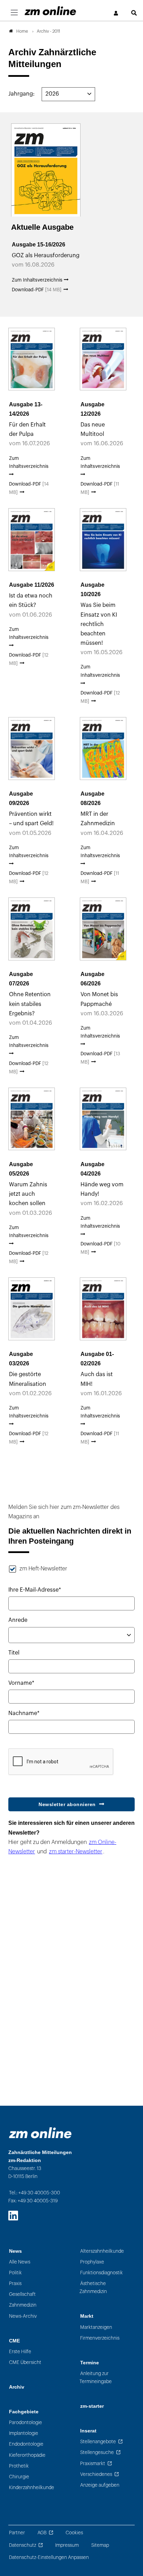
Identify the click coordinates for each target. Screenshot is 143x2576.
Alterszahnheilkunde (102, 2251)
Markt (87, 2316)
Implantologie (24, 2433)
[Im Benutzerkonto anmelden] (116, 13)
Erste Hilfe (20, 2352)
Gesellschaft (22, 2294)
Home (22, 31)
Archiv (17, 2387)
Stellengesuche (97, 2452)
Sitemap (100, 2545)
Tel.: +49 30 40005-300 (35, 2193)
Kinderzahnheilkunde (32, 2488)
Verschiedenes (96, 2474)
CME (14, 2341)
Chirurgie (19, 2477)
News (15, 2251)
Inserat (88, 2431)
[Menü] (14, 13)
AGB (42, 2533)
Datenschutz (23, 2545)
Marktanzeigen (96, 2327)
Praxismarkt (93, 2464)
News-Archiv (23, 2316)
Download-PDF (37, 290)
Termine (90, 2363)
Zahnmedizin (23, 2305)
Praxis (15, 2284)
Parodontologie (26, 2423)
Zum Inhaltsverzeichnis (38, 280)
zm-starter (92, 2406)
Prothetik (19, 2466)
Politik (15, 2273)
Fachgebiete (24, 2412)
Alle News (20, 2262)
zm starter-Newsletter (76, 1852)
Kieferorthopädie (27, 2455)
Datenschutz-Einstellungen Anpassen (49, 2557)
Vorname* (21, 1683)
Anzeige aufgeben (100, 2485)
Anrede (18, 1620)
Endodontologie (26, 2444)
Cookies (74, 2533)
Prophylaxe (92, 2262)
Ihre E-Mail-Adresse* (35, 1590)
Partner (17, 2533)
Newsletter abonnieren (67, 1804)
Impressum (67, 2545)
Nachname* (24, 1713)
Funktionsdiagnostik (102, 2273)
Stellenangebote (98, 2442)
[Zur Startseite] (50, 11)
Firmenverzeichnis (100, 2338)
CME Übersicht (25, 2362)
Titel (14, 1653)
